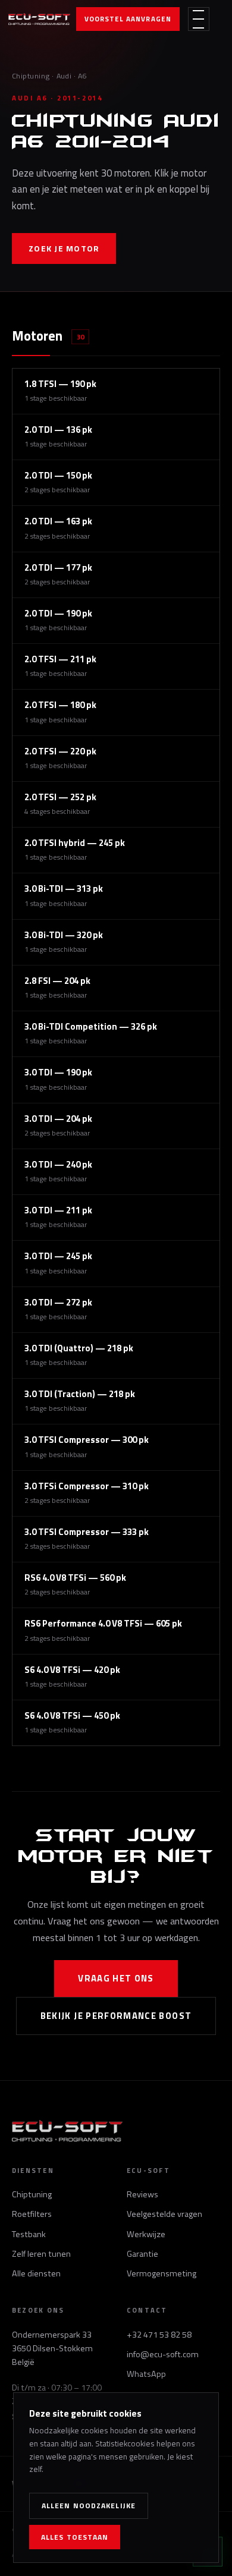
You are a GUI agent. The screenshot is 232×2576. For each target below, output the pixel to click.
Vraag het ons (116, 1978)
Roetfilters (32, 2214)
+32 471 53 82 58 (159, 2335)
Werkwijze (146, 2234)
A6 (82, 76)
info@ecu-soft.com (163, 2354)
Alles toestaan (75, 2537)
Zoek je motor (64, 248)
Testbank (29, 2234)
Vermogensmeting (162, 2273)
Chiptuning (31, 76)
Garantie (142, 2254)
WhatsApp (146, 2374)
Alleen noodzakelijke (89, 2506)
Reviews (142, 2194)
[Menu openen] (199, 19)
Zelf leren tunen (41, 2254)
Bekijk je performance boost (116, 2016)
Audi (64, 76)
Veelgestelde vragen (164, 2214)
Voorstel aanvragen (128, 19)
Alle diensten (36, 2273)
